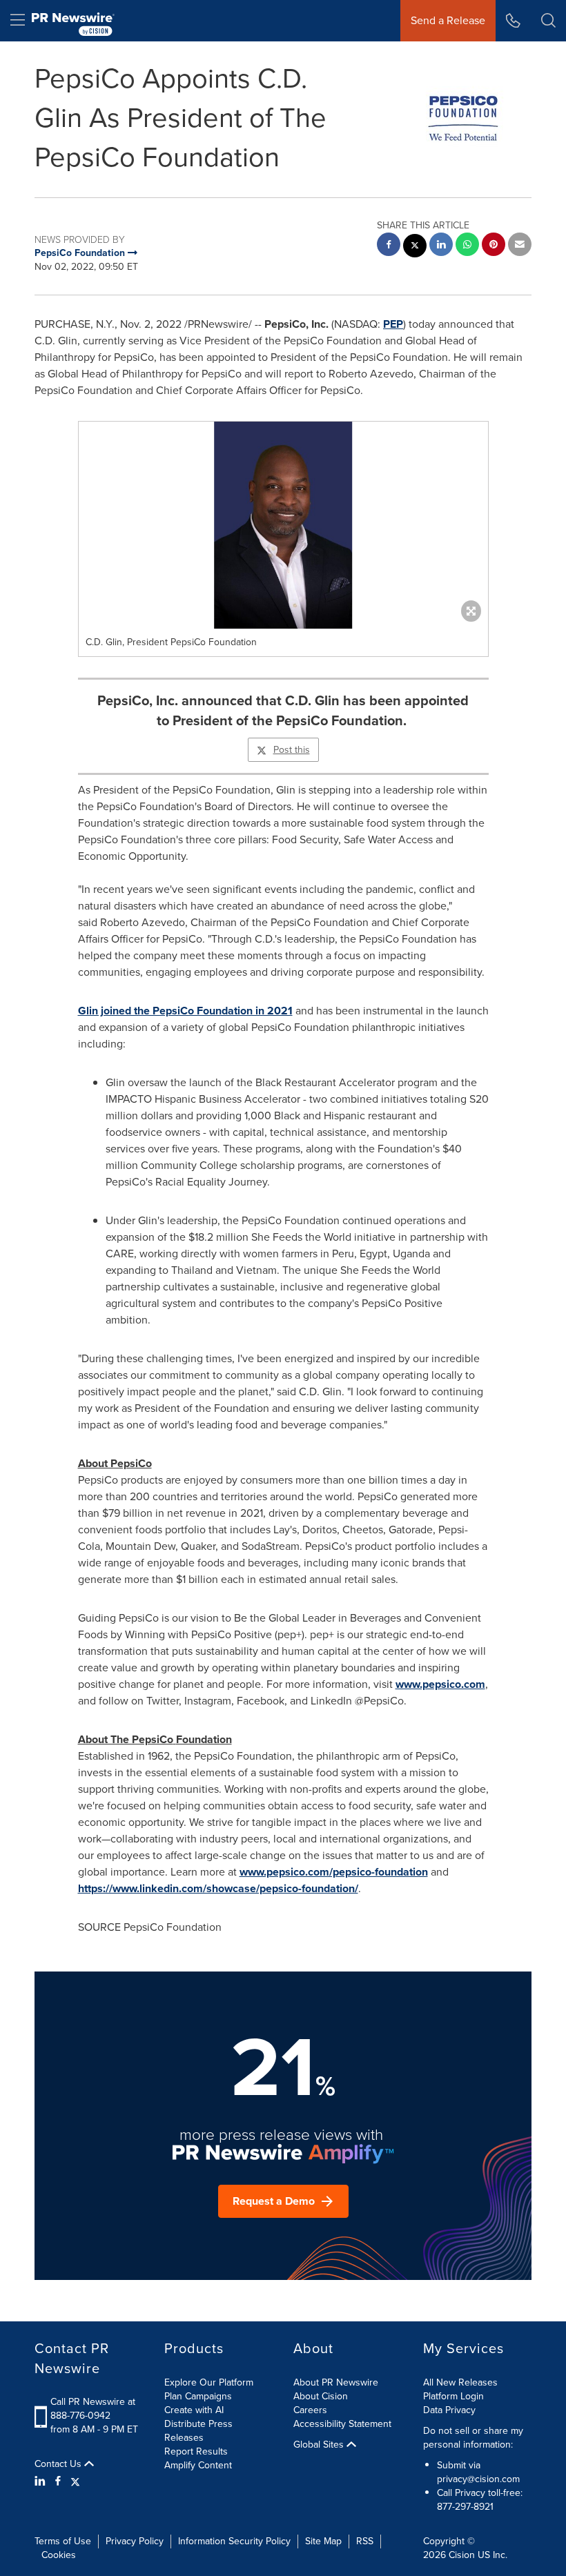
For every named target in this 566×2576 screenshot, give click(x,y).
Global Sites (320, 2445)
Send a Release (448, 20)
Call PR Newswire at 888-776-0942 (93, 2409)
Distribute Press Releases (198, 2431)
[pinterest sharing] (494, 246)
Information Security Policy (234, 2541)
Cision (462, 2555)
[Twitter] (75, 2481)
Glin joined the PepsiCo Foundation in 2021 (185, 1011)
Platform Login (453, 2396)
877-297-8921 (465, 2507)
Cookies (59, 2555)
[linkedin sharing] (441, 246)
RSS (365, 2541)
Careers (310, 2410)
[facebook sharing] (389, 246)
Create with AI (194, 2410)
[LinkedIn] (42, 2481)
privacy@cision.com (478, 2479)
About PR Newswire (336, 2382)
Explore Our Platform (209, 2382)
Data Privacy (449, 2410)
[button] (283, 525)
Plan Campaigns (198, 2396)
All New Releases (460, 2382)
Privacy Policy (135, 2541)
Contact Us (59, 2464)
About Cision (321, 2396)
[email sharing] (520, 246)
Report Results (196, 2451)
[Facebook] (58, 2481)
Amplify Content (198, 2465)
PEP (393, 324)
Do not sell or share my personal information (473, 2438)
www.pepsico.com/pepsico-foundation (334, 1872)
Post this (292, 750)
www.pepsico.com (440, 1684)
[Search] (548, 21)
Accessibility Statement (342, 2424)
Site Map (323, 2541)
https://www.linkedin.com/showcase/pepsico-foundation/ (218, 1888)
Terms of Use (63, 2541)
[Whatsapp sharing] (467, 246)
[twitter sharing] (415, 247)
